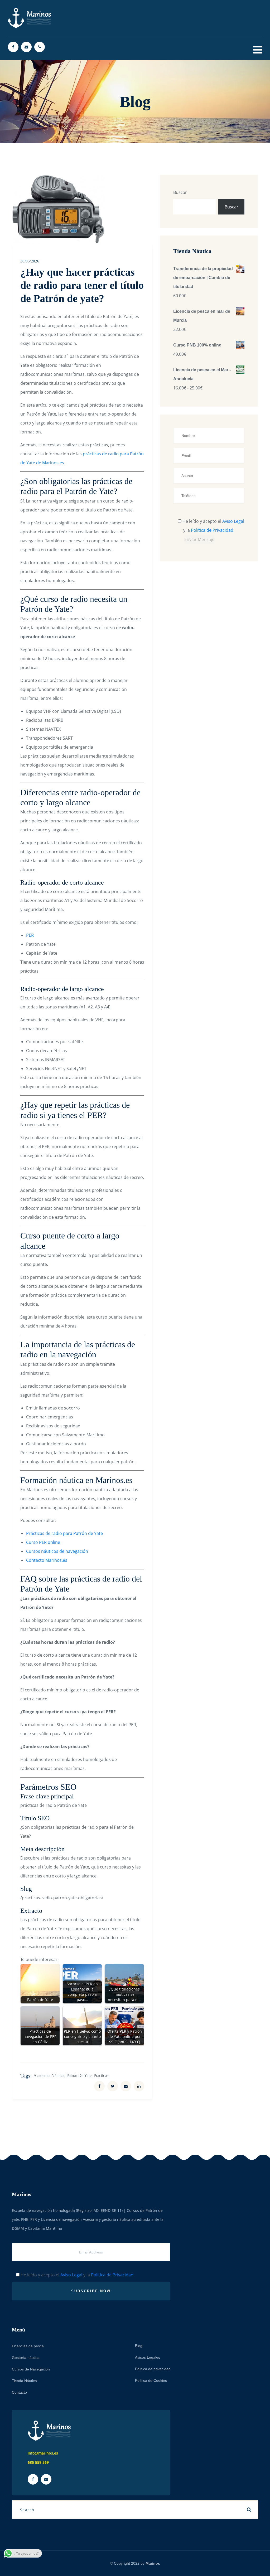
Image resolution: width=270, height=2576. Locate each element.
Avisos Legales (148, 2357)
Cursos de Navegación (31, 2369)
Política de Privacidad (212, 530)
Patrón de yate (79, 2075)
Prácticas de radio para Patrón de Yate (64, 1533)
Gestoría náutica (26, 2358)
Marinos (153, 2563)
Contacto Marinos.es (47, 1560)
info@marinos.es (43, 2453)
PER (30, 935)
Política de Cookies (151, 2380)
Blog (139, 2346)
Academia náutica (49, 2075)
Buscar (180, 192)
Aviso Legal (233, 521)
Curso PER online (43, 1542)
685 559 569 (38, 2462)
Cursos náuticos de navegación (57, 1551)
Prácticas (101, 2075)
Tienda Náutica (24, 2381)
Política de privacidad (153, 2369)
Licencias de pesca (28, 2346)
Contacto (19, 2392)
